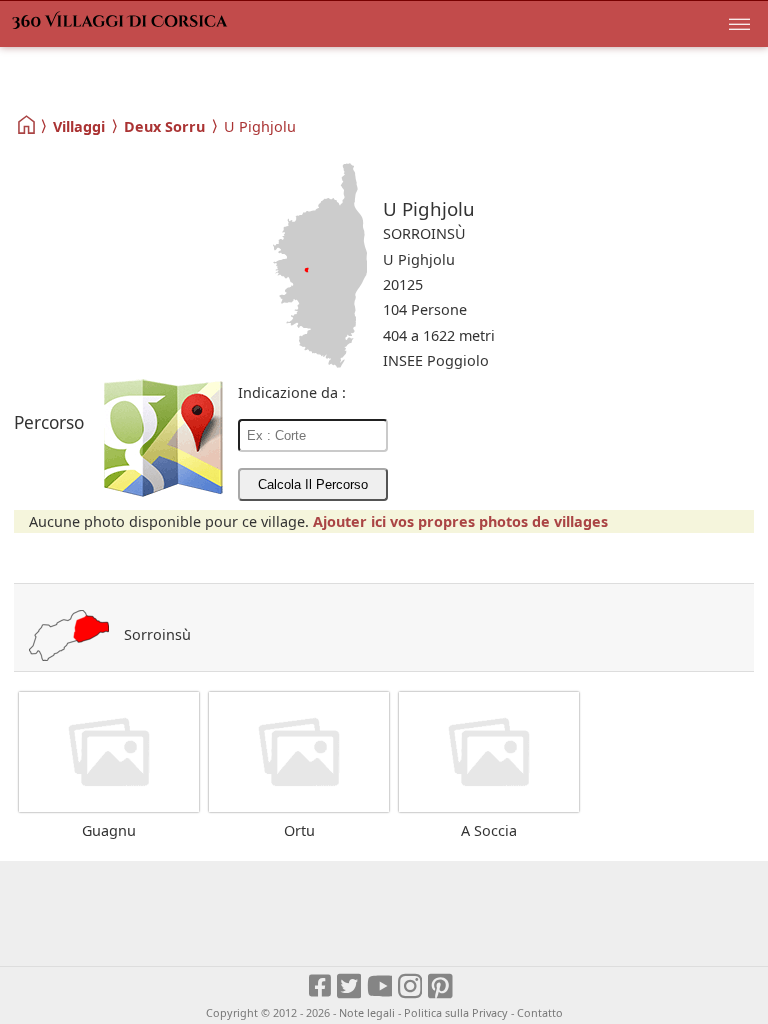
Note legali (367, 1012)
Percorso (49, 422)
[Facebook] (321, 986)
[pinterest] (441, 986)
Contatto (540, 1012)
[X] (350, 986)
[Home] (27, 125)
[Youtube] (380, 986)
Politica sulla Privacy (456, 1012)
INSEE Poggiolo (436, 360)
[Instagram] (411, 986)
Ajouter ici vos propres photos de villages (460, 521)
